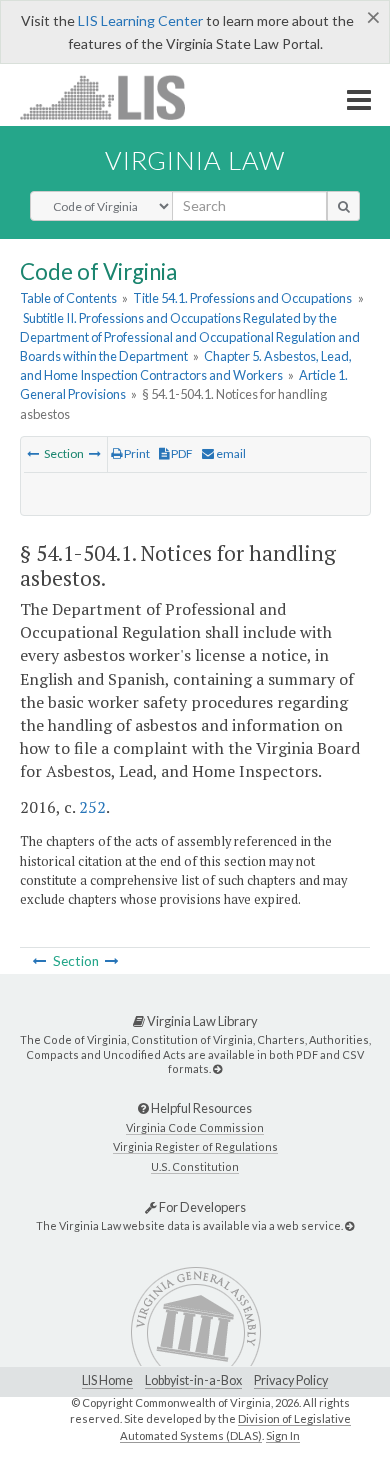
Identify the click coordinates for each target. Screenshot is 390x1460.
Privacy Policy (291, 1380)
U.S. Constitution (195, 1166)
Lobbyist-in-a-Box (193, 1380)
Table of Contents (68, 298)
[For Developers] (349, 1225)
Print (136, 453)
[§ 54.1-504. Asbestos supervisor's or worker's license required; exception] (33, 453)
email (230, 453)
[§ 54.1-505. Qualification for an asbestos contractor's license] (95, 453)
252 (92, 807)
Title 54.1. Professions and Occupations (242, 298)
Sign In (283, 1435)
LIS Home (107, 1380)
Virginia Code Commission (195, 1127)
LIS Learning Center (140, 20)
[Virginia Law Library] (217, 1068)
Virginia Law (195, 160)
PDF (181, 453)
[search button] (343, 206)
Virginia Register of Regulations (195, 1146)
